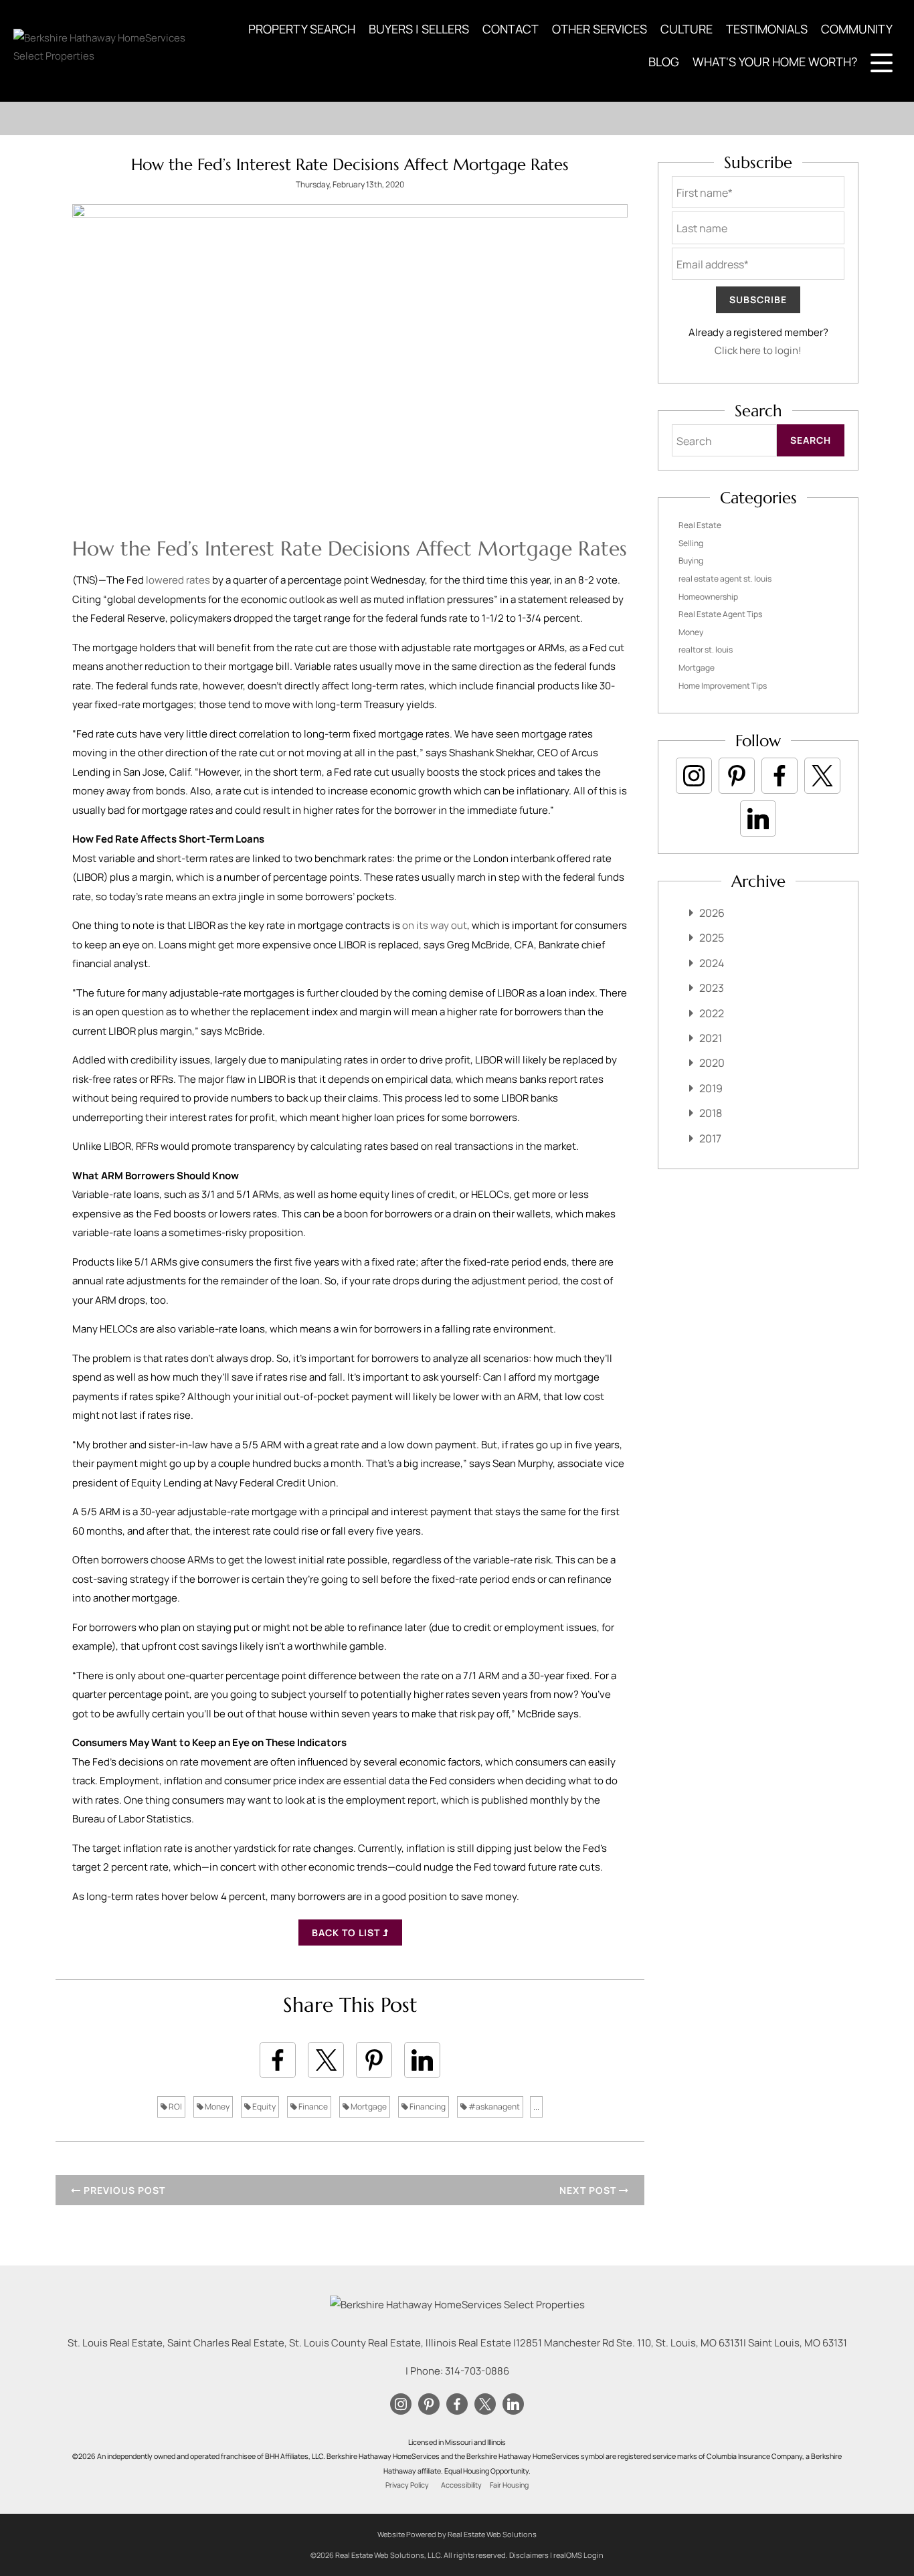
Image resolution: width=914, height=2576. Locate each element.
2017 (710, 1138)
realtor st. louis (706, 650)
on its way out (435, 925)
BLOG (664, 62)
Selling (691, 543)
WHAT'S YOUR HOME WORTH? (775, 62)
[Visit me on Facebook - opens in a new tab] (780, 776)
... (536, 2107)
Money (216, 2107)
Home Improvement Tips (723, 686)
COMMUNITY (857, 29)
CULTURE (687, 29)
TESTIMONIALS (767, 29)
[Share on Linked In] (422, 2060)
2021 (711, 1038)
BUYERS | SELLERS (419, 29)
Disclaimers (529, 2555)
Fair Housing (509, 2485)
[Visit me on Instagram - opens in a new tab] (694, 776)
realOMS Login (578, 2555)
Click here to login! (758, 350)
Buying (691, 561)
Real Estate (700, 525)
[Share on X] (326, 2060)
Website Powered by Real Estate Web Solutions (457, 2534)
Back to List (347, 1933)
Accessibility (461, 2485)
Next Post (589, 2190)
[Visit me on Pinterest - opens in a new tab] (737, 776)
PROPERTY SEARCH (302, 29)
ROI (175, 2107)
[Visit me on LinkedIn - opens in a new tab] (758, 819)
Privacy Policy (407, 2485)
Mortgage (368, 2107)
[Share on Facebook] (278, 2060)
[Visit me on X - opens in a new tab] (822, 776)
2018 (711, 1113)
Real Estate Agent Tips (720, 614)
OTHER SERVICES (600, 29)
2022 (712, 1013)
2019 (711, 1088)
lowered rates (178, 580)
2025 (712, 938)
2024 (712, 963)
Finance (312, 2107)
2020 (712, 1063)
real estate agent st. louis (725, 579)
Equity (263, 2107)
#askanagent (493, 2107)
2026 (712, 913)
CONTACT (511, 29)
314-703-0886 (477, 2371)
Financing (427, 2107)
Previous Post (123, 2190)
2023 (712, 988)
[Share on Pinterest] (374, 2060)
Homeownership (708, 597)
